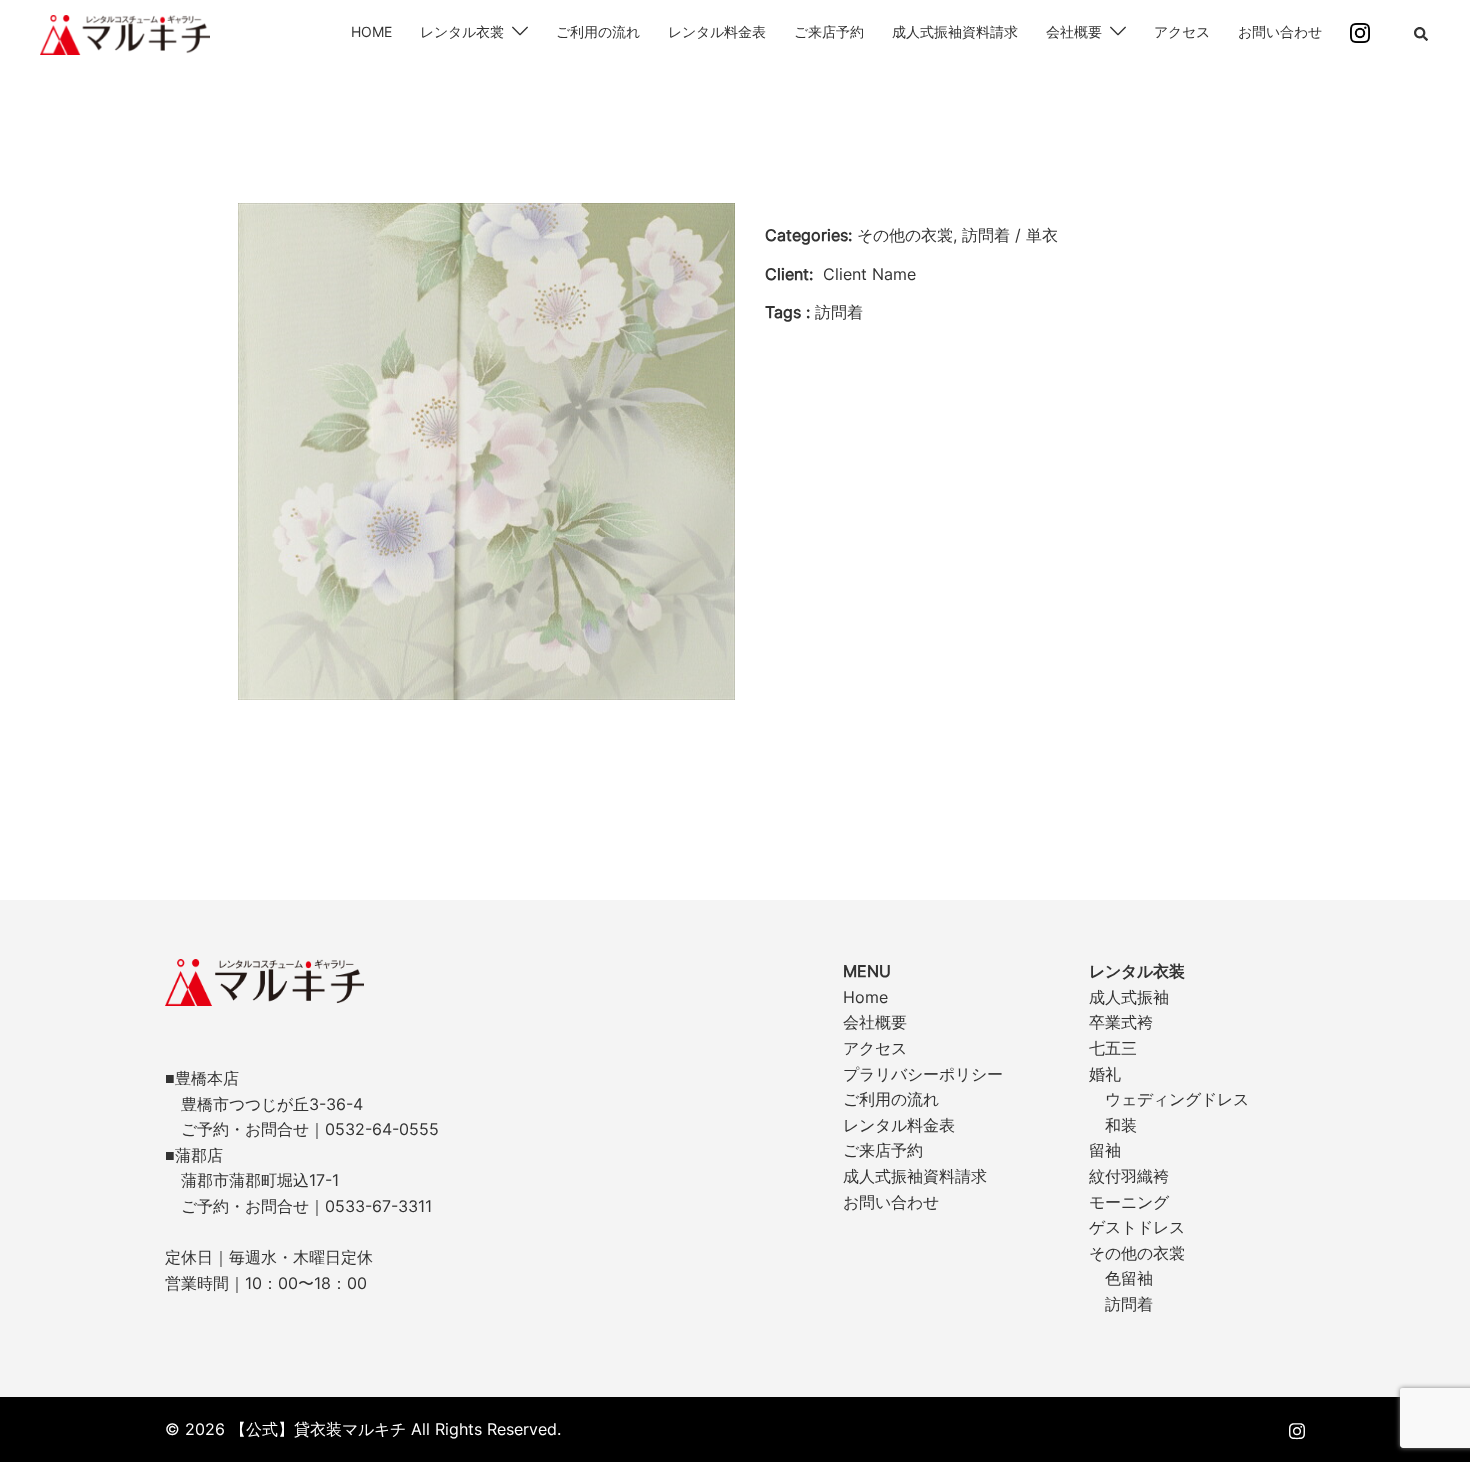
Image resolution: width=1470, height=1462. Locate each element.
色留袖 (1129, 1278)
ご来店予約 (829, 31)
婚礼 (1105, 1074)
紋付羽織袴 (1129, 1176)
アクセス (1182, 31)
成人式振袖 (1129, 997)
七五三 (1113, 1048)
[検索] (1422, 35)
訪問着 (1129, 1304)
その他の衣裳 (1137, 1253)
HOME (371, 31)
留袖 (1105, 1150)
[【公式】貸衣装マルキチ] (125, 33)
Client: (789, 274)
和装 (1121, 1125)
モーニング (1129, 1202)
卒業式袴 (1121, 1022)
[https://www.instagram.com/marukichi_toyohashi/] (1297, 1429)
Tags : (787, 312)
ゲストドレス (1137, 1227)
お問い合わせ (1280, 31)
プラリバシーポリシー (923, 1074)
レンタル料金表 (717, 31)
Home (865, 997)
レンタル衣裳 (462, 31)
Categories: (808, 235)
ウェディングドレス (1177, 1099)
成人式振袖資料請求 (955, 31)
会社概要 (1074, 31)
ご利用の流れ (598, 31)
